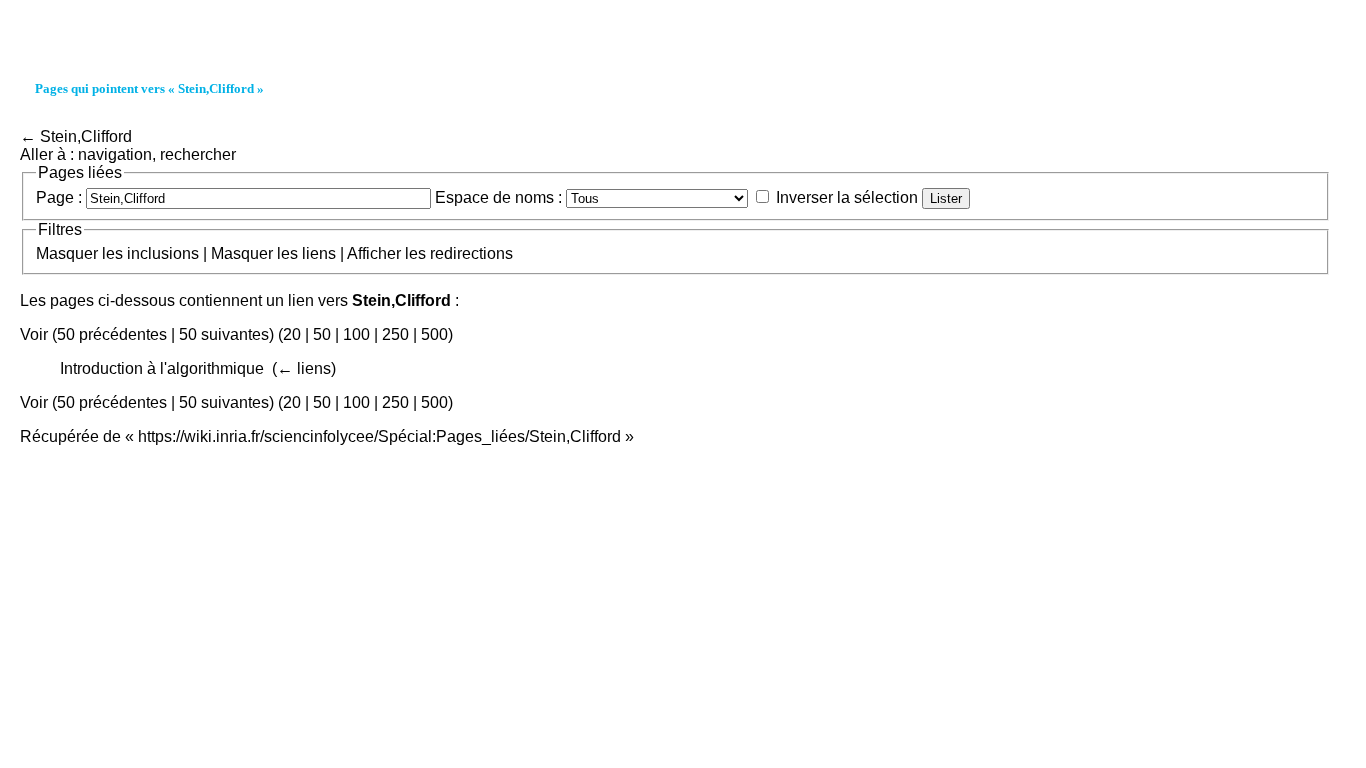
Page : (59, 197)
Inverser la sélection (847, 197)
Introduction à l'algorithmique (162, 368)
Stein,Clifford (86, 136)
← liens (304, 368)
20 (292, 334)
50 (322, 334)
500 (434, 334)
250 (395, 334)
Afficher (374, 253)
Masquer (67, 253)
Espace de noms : (498, 197)
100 (356, 334)
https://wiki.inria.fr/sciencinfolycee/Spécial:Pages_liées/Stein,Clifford (379, 436)
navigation (115, 154)
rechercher (198, 154)
